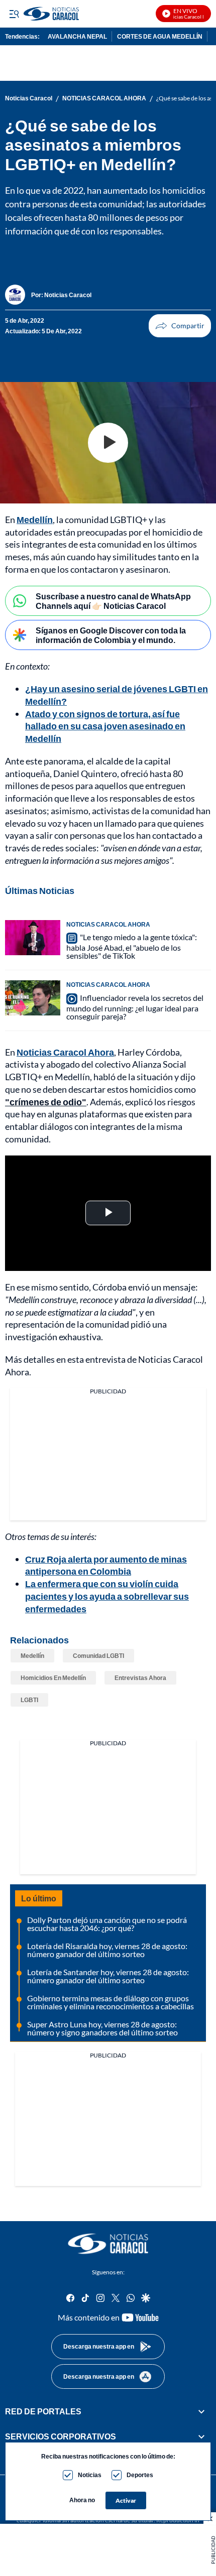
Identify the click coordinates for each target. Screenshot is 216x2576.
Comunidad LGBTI (98, 1656)
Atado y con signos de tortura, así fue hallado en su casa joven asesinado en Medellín (105, 726)
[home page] (108, 2244)
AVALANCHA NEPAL (77, 36)
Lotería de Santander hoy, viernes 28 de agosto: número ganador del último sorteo (108, 1976)
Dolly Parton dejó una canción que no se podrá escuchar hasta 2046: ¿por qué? (107, 1924)
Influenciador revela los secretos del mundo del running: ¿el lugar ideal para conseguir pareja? (135, 1007)
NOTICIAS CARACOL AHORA (104, 98)
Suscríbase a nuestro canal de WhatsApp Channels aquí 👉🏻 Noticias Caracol (113, 601)
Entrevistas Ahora (140, 1678)
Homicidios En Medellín (53, 1678)
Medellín (35, 520)
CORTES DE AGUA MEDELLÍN (160, 36)
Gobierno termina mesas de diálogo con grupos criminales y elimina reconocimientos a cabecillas (111, 2002)
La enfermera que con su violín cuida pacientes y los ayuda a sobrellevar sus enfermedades (107, 1596)
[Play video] (108, 443)
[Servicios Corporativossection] (201, 2437)
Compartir (180, 326)
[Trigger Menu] (14, 14)
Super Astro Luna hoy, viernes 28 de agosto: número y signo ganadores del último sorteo (102, 2028)
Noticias (90, 2475)
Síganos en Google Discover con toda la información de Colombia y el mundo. (111, 635)
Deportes (140, 2475)
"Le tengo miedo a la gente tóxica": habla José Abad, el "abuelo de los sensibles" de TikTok (132, 946)
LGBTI (29, 1700)
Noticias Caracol (29, 98)
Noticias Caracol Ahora (65, 1052)
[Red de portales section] (201, 2411)
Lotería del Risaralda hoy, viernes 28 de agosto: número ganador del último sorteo (107, 1950)
